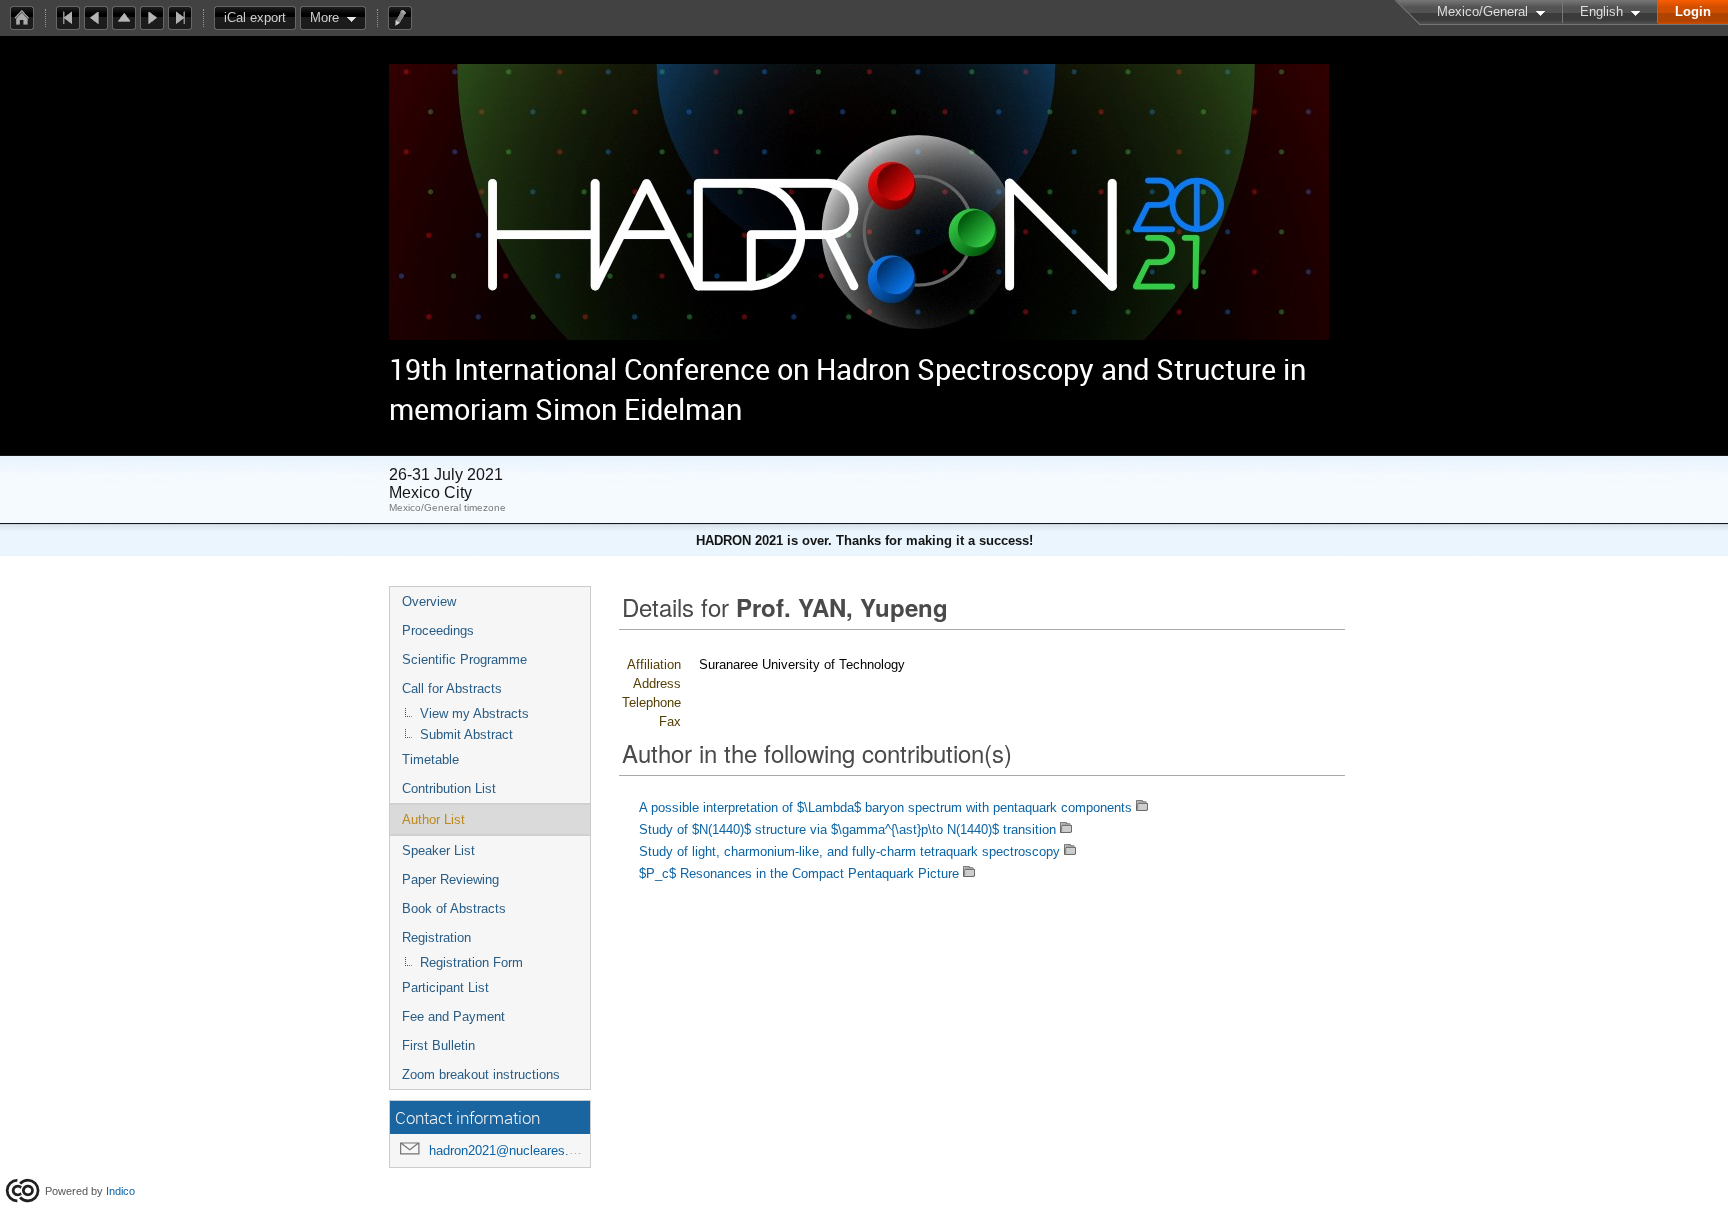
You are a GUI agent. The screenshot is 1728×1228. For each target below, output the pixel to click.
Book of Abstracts (454, 908)
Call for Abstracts (452, 688)
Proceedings (438, 630)
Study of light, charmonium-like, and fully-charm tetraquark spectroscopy (849, 851)
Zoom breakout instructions (481, 1074)
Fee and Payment (453, 1016)
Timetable (430, 759)
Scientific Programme (464, 659)
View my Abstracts (474, 713)
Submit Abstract (466, 734)
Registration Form (471, 962)
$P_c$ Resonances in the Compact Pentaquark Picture (799, 873)
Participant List (445, 987)
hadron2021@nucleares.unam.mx (526, 1150)
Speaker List (438, 850)
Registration (436, 937)
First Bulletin (438, 1045)
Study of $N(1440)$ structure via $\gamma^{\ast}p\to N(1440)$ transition (847, 829)
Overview (429, 601)
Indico (120, 1191)
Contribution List (449, 788)
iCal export (255, 17)
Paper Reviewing (450, 879)
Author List (433, 819)
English (1601, 11)
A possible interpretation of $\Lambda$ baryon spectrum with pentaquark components (885, 807)
